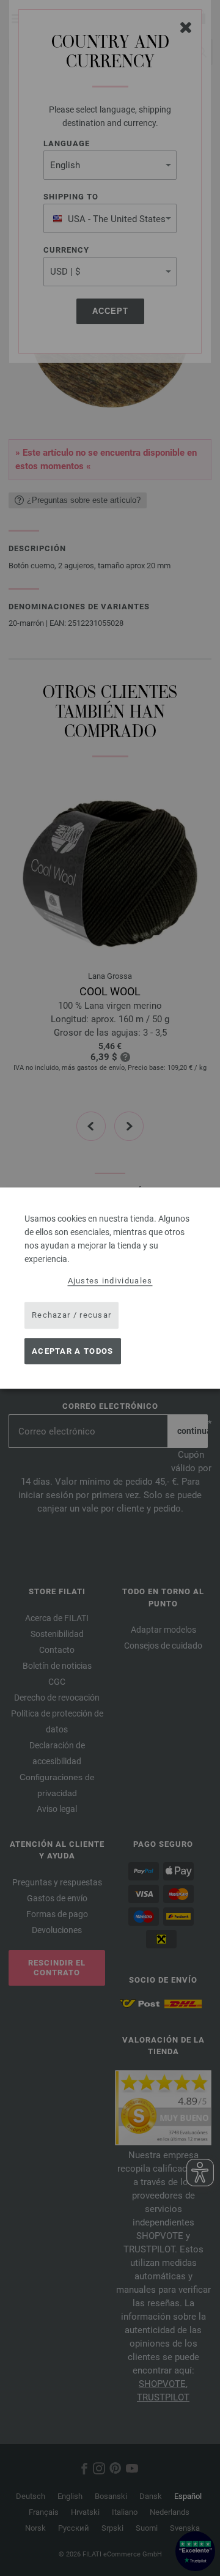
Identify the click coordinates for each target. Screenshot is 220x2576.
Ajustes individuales (110, 1281)
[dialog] (110, 1288)
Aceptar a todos (73, 1351)
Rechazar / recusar (71, 1315)
